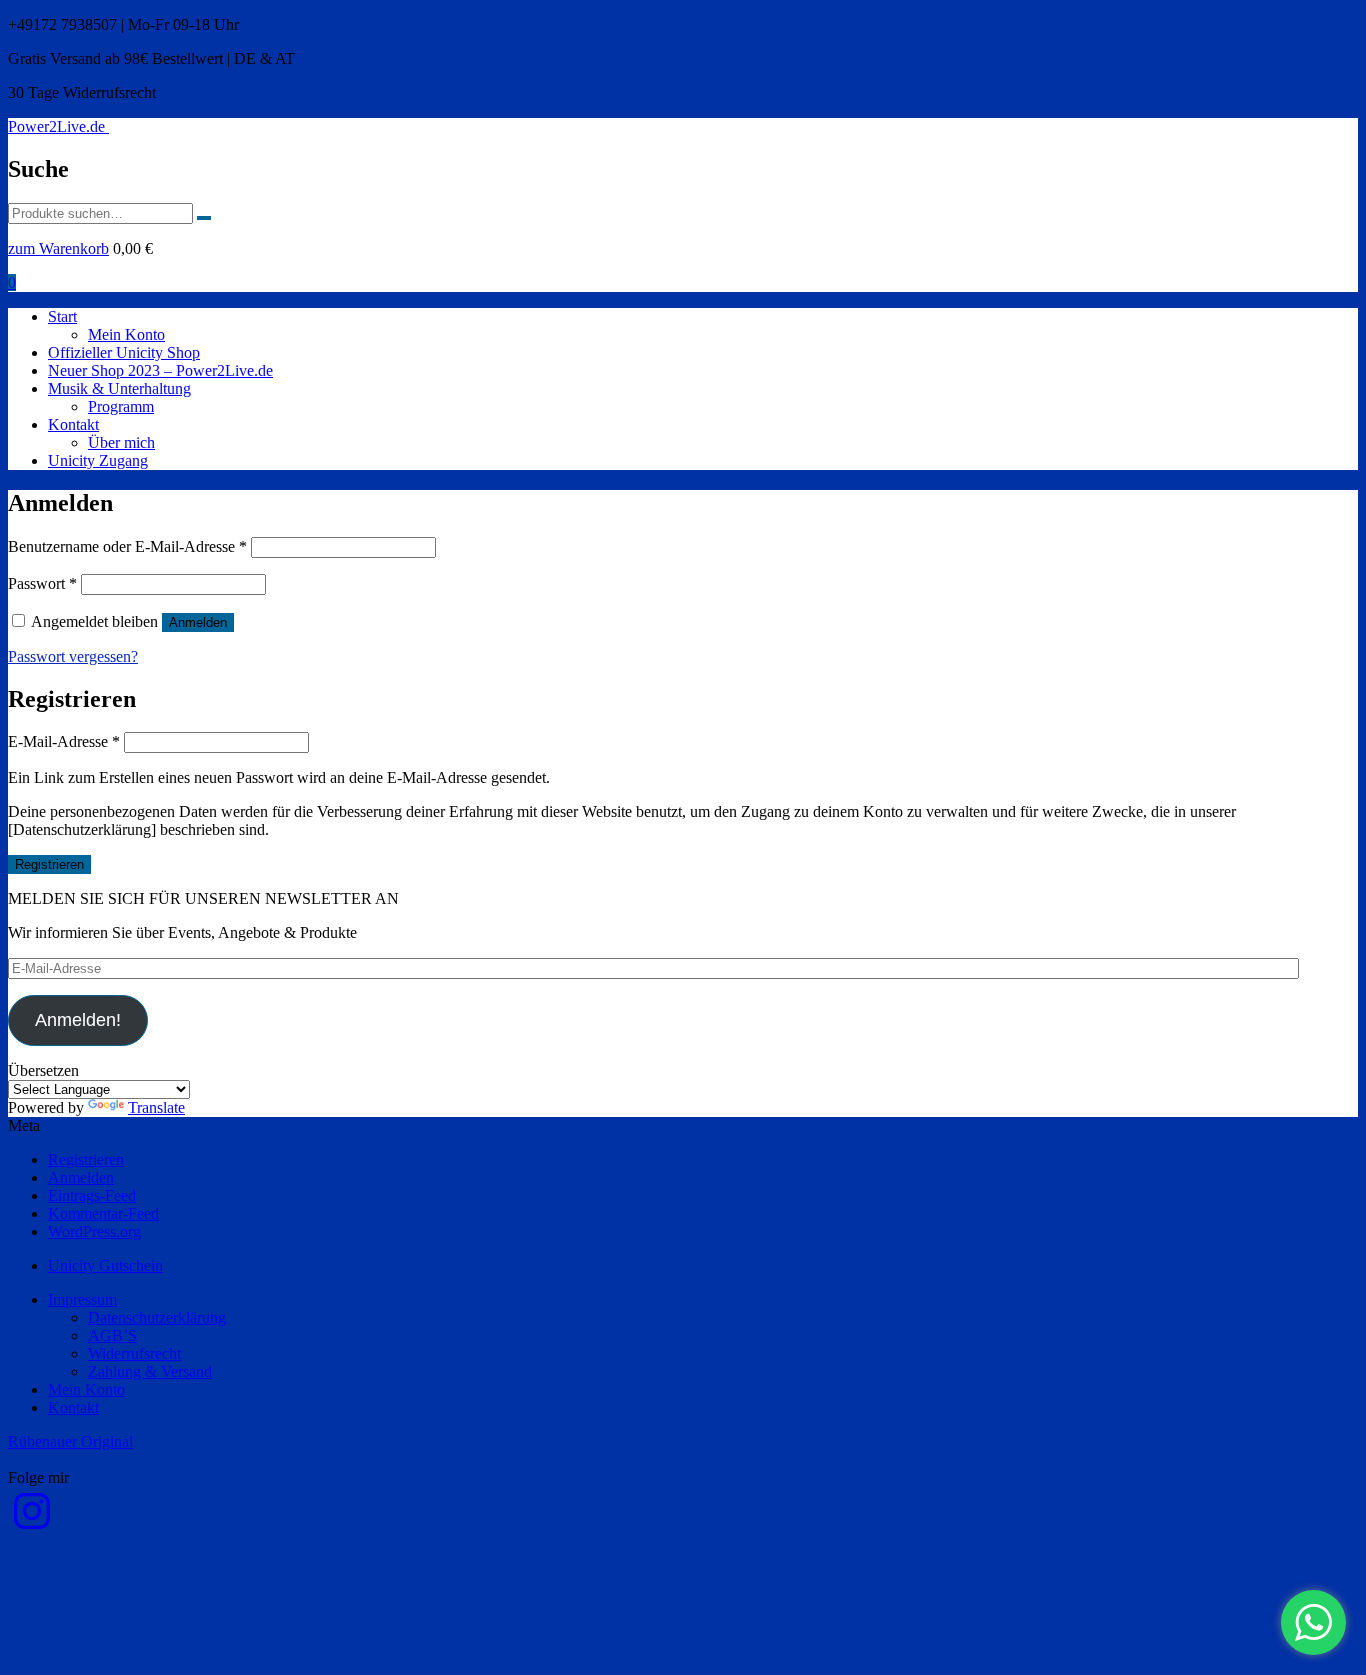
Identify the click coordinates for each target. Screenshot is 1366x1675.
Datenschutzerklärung (157, 1317)
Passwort (42, 583)
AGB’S (112, 1335)
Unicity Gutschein (105, 1265)
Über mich (121, 442)
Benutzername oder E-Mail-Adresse (127, 546)
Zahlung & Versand (150, 1371)
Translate (156, 1107)
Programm (121, 406)
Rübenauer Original (70, 1441)
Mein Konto (126, 334)
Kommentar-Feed (103, 1213)
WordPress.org (94, 1231)
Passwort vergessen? (73, 656)
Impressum (82, 1299)
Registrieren (49, 864)
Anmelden (198, 622)
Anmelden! (78, 1020)
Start (62, 316)
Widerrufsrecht (134, 1353)
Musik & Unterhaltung (119, 388)
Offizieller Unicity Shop (124, 352)
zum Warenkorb (58, 248)
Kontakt (73, 424)
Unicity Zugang (98, 460)
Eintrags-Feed (92, 1195)
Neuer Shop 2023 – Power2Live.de (160, 370)
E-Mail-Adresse (64, 741)
